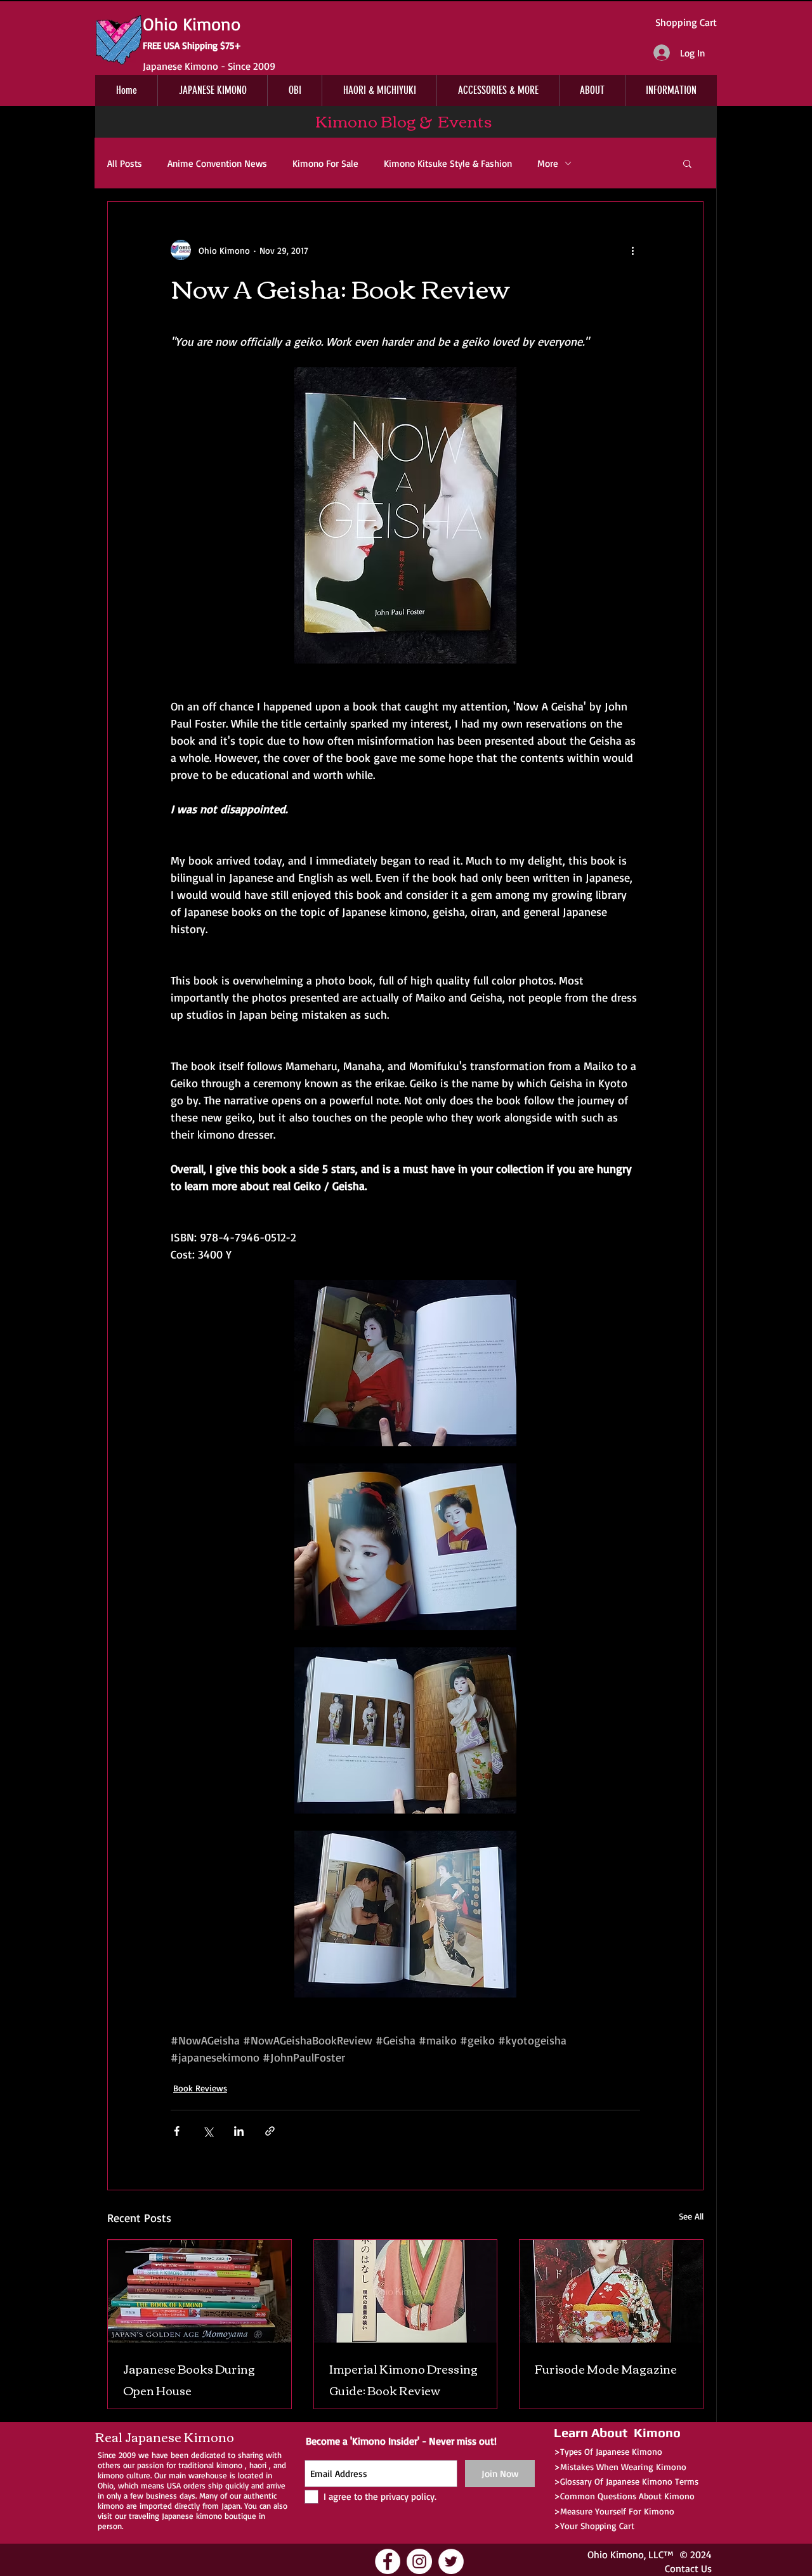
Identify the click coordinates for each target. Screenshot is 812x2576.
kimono (229, 2465)
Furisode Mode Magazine (606, 2369)
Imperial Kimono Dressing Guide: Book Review (403, 2379)
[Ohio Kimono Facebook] (388, 2561)
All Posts (125, 163)
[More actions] (632, 250)
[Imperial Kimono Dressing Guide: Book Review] (406, 2291)
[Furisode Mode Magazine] (611, 2291)
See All (691, 2216)
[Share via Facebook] (177, 2131)
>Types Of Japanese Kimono (608, 2451)
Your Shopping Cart (597, 2526)
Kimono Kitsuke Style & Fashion (448, 163)
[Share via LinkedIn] (239, 2131)
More (548, 163)
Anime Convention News (217, 163)
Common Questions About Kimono (627, 2496)
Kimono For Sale (325, 163)
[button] (687, 163)
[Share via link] (270, 2131)
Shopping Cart (686, 22)
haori (258, 2465)
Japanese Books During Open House (189, 2379)
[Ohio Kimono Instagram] (419, 2561)
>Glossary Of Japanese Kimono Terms (626, 2481)
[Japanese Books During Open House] (200, 2291)
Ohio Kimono (616, 2554)
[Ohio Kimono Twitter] (451, 2561)
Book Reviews (200, 2088)
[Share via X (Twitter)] (208, 2131)
